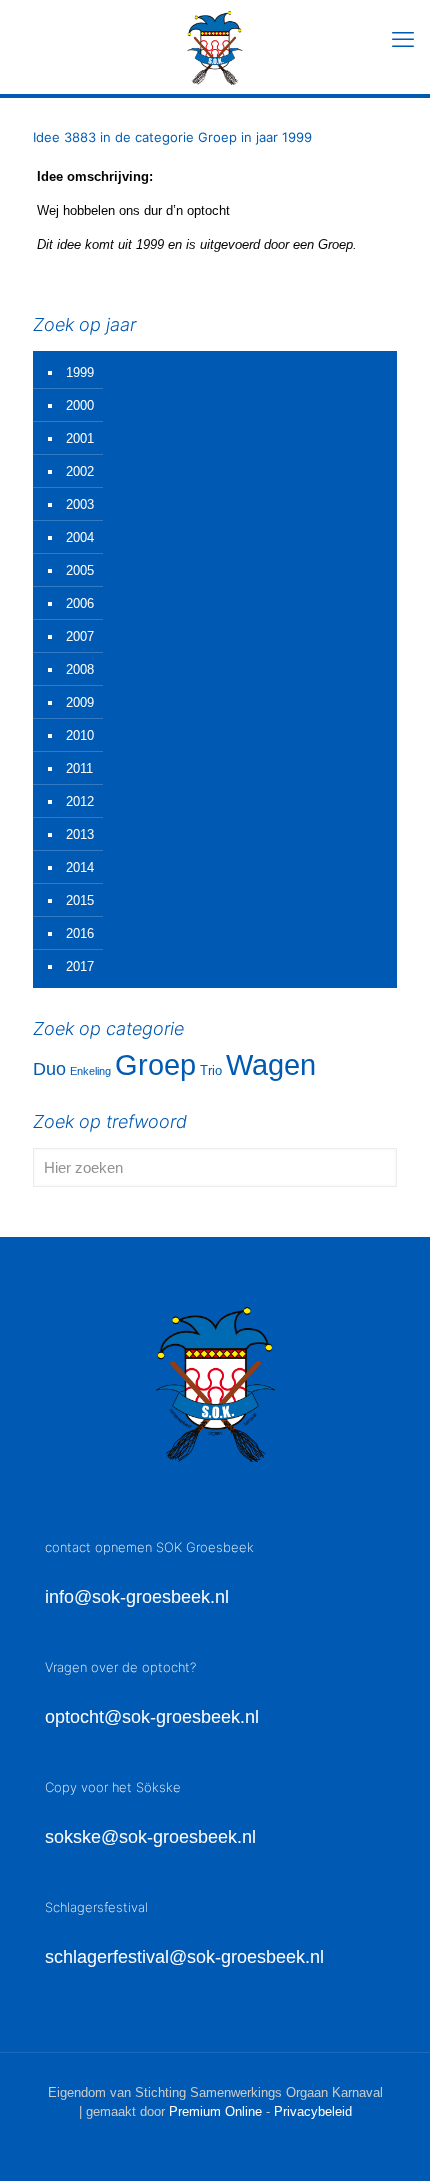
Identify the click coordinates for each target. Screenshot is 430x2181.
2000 (80, 405)
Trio (211, 1070)
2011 (79, 768)
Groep (155, 1064)
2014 (80, 867)
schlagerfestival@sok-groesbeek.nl (184, 1957)
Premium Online (215, 2111)
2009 (80, 702)
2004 (80, 537)
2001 (80, 438)
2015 (80, 900)
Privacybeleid (313, 2111)
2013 (80, 834)
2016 (80, 933)
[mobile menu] (403, 40)
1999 (80, 372)
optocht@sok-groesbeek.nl (152, 1717)
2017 (80, 966)
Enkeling (90, 1071)
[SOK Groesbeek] (215, 47)
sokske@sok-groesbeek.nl (150, 1837)
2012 (80, 801)
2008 (80, 669)
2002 (80, 471)
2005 (80, 570)
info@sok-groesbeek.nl (137, 1597)
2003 (80, 504)
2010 (80, 735)
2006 (80, 603)
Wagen (271, 1065)
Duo (49, 1069)
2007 (80, 636)
